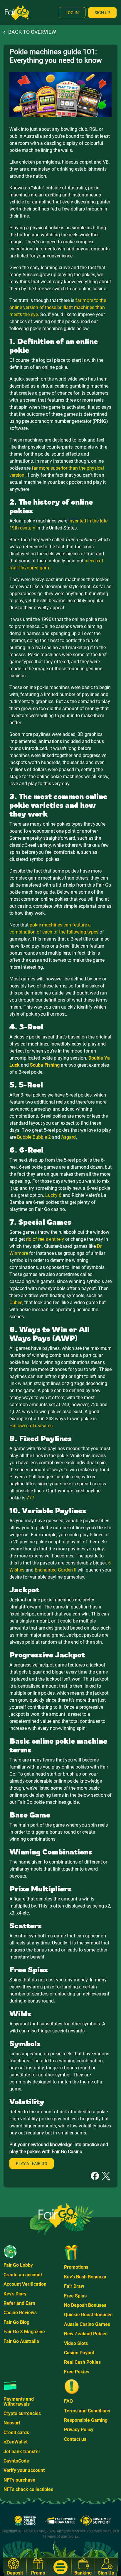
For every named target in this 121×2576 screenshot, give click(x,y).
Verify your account (24, 2470)
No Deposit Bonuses (85, 2305)
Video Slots (76, 2343)
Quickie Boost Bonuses (88, 2315)
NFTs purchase (19, 2480)
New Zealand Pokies (86, 2334)
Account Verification (25, 2284)
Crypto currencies (22, 2413)
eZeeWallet (16, 2442)
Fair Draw (74, 2286)
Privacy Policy (79, 2430)
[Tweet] (106, 2176)
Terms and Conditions (87, 2411)
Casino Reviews (20, 2313)
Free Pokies (77, 2372)
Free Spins (75, 2296)
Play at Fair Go (32, 2163)
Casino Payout (79, 2353)
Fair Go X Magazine (24, 2332)
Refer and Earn (19, 2303)
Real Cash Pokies (82, 2362)
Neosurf (12, 2423)
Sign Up (102, 13)
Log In (72, 13)
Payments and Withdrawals (19, 2401)
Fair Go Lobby (18, 2265)
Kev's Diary (15, 2294)
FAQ (68, 2401)
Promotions (76, 2267)
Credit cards (16, 2432)
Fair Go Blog (16, 2322)
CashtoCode (16, 2461)
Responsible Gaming (86, 2420)
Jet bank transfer (22, 2452)
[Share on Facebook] (95, 2176)
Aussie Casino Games (87, 2324)
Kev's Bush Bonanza (85, 2277)
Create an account (23, 2275)
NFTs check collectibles (28, 2489)
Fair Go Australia (21, 2341)
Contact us (75, 2439)
